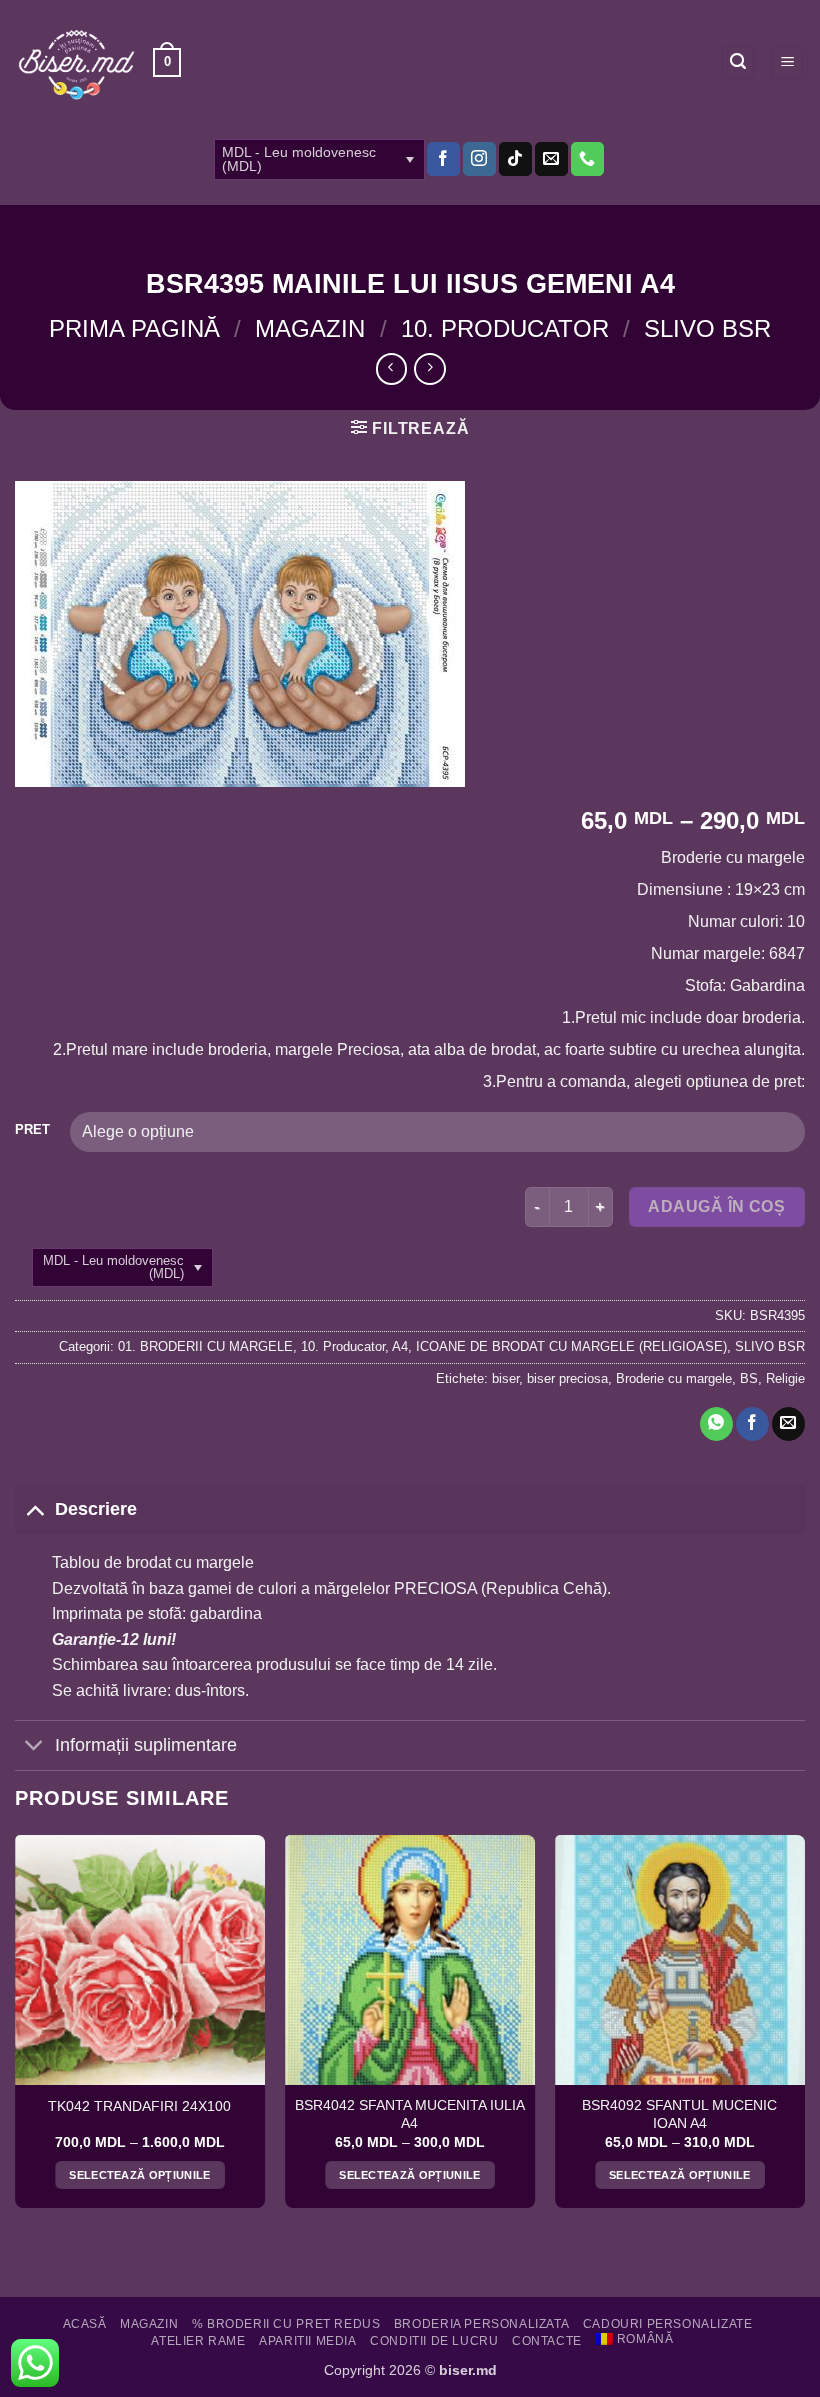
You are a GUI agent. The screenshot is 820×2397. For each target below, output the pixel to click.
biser (505, 1378)
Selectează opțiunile (140, 2175)
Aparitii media (308, 2341)
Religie (785, 1378)
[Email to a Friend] (788, 1424)
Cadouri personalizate (668, 2324)
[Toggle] (34, 1508)
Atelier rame (198, 2341)
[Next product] (391, 368)
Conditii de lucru (434, 2341)
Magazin (310, 328)
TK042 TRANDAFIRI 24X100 (139, 2106)
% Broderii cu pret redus (286, 2324)
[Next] (804, 2029)
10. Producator (505, 328)
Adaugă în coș (716, 1206)
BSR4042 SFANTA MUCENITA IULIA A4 (410, 2114)
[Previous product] (429, 368)
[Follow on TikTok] (515, 159)
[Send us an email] (551, 159)
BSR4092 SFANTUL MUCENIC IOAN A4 (679, 2114)
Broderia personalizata (481, 2324)
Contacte (547, 2341)
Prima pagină (134, 328)
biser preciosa (567, 1378)
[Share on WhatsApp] (716, 1424)
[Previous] (16, 2029)
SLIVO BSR (707, 328)
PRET (32, 1130)
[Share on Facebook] (752, 1424)
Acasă (85, 2324)
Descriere (96, 1509)
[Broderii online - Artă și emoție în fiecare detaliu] (76, 63)
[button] (167, 63)
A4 (400, 1346)
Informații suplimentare (146, 1745)
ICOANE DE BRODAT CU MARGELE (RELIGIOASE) (571, 1346)
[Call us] (587, 159)
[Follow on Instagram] (479, 159)
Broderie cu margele (674, 1378)
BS (749, 1378)
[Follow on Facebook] (443, 159)
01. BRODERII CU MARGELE (205, 1346)
